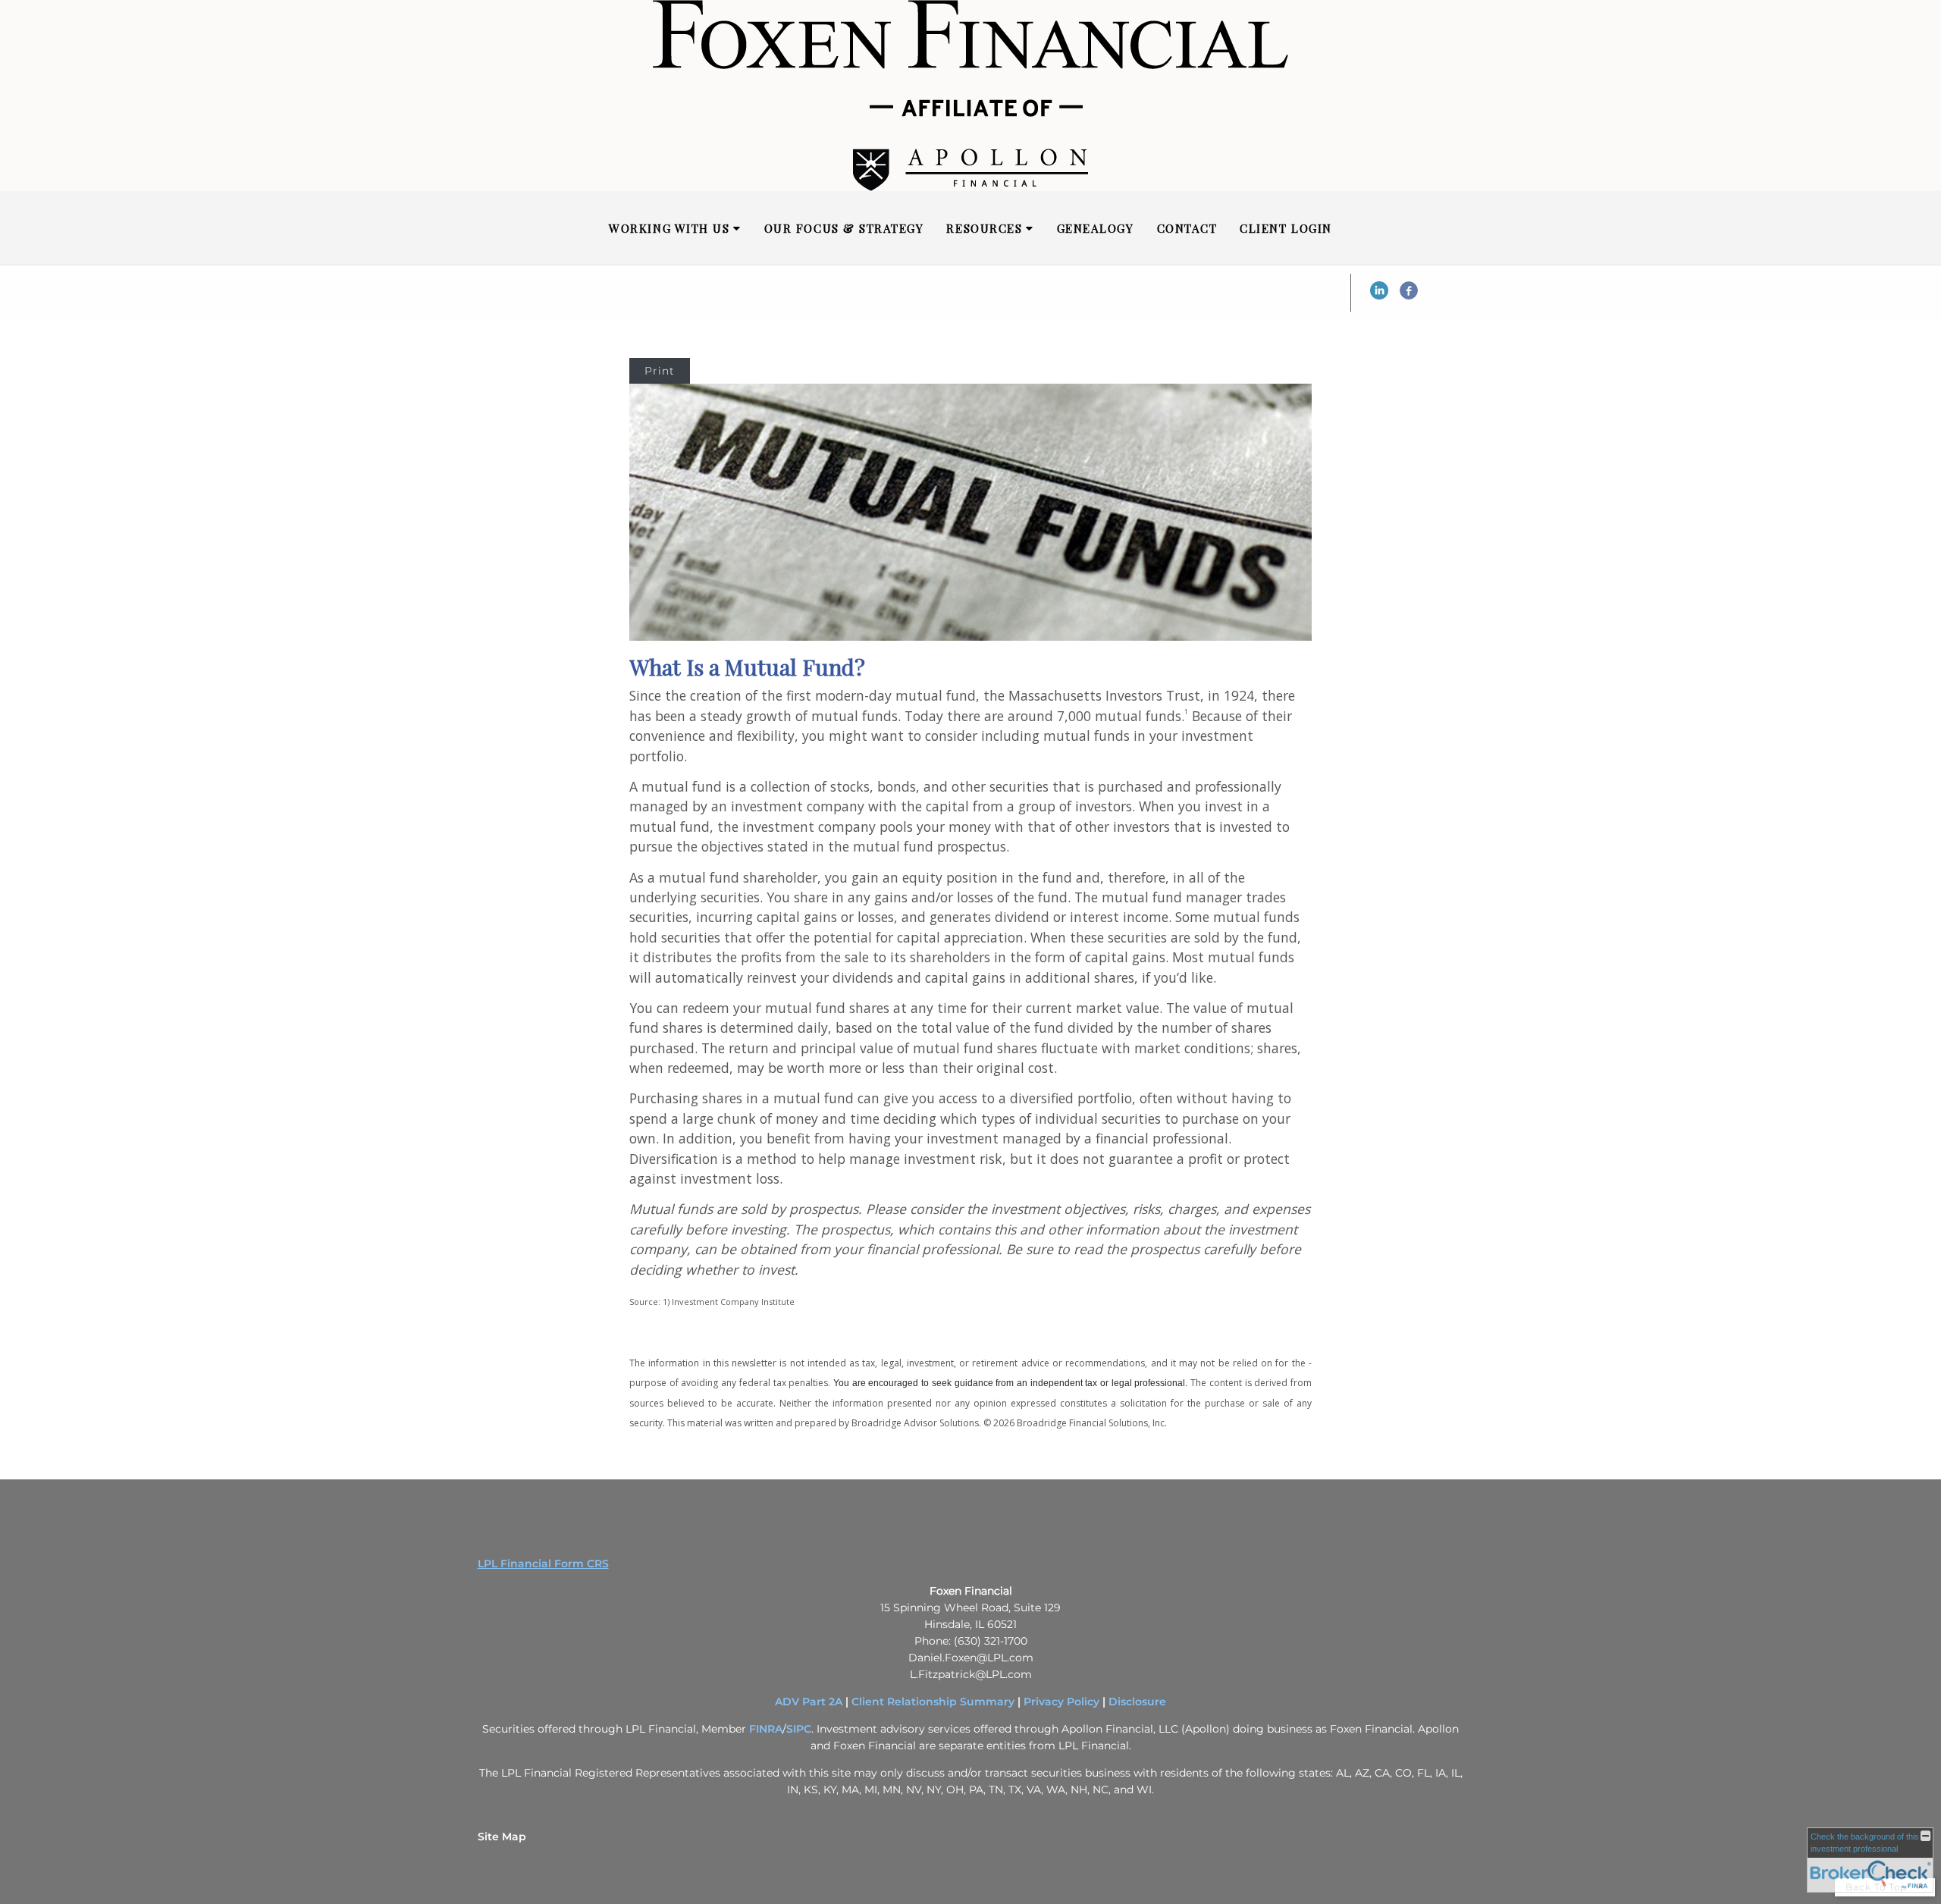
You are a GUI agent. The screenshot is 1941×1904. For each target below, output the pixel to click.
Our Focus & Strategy (844, 228)
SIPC (799, 1729)
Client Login (1286, 228)
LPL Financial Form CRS (543, 1564)
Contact (1187, 228)
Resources (984, 228)
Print (660, 371)
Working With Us (669, 228)
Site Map (502, 1837)
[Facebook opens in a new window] (1409, 296)
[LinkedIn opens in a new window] (1379, 296)
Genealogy (1096, 228)
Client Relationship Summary (933, 1702)
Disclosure (1137, 1702)
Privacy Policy (1061, 1702)
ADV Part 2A (809, 1702)
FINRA (766, 1729)
